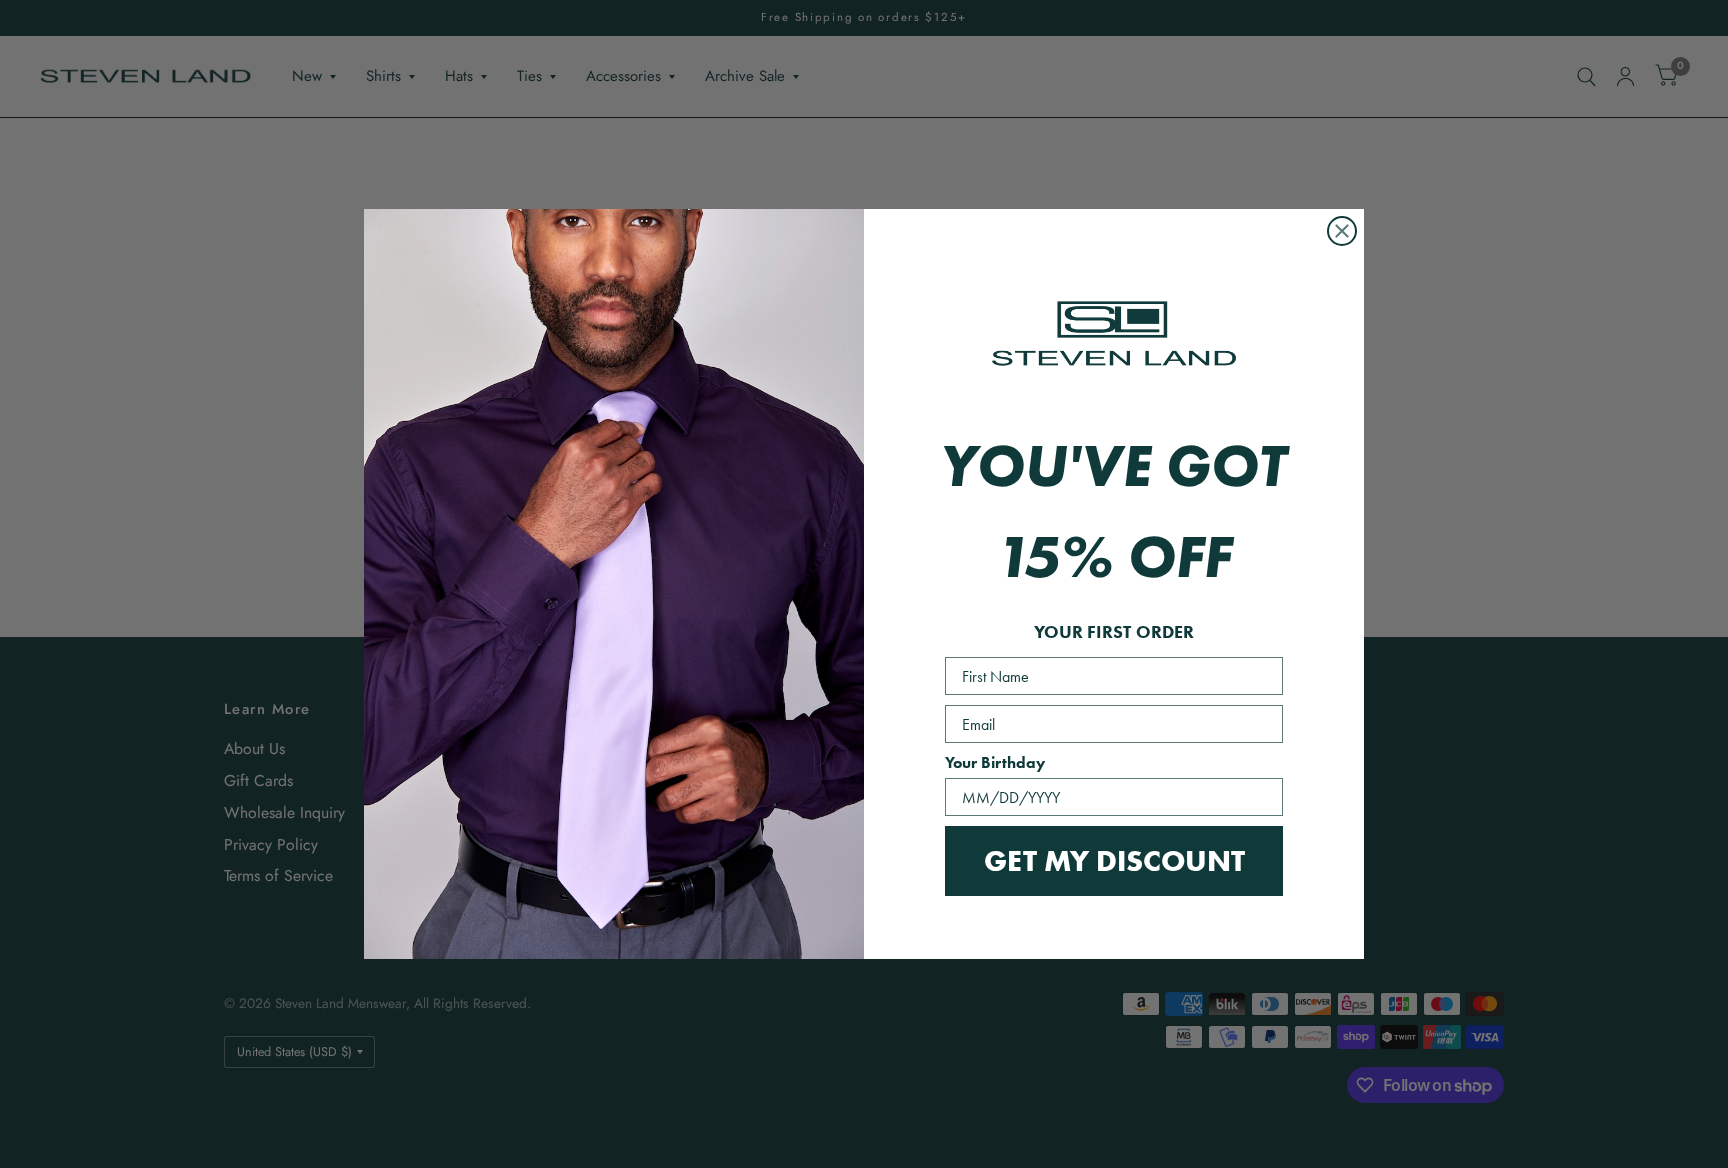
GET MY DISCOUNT (1114, 860)
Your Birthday (995, 762)
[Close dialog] (1342, 231)
